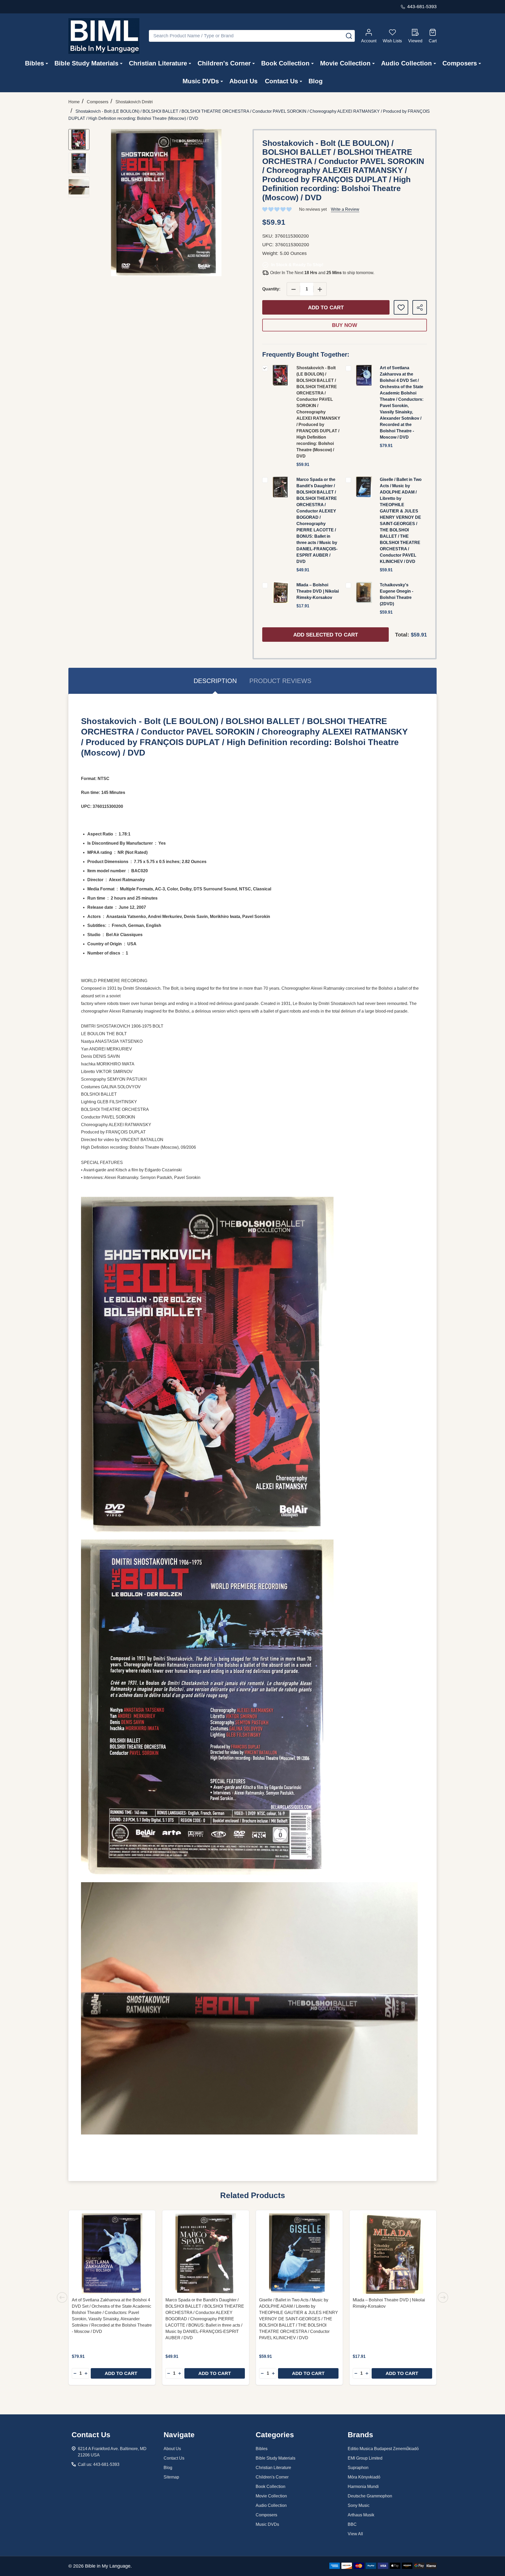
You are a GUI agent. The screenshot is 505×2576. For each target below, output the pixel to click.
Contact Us (281, 81)
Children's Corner (224, 63)
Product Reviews (280, 681)
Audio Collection (406, 63)
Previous (62, 2297)
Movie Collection (345, 63)
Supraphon (358, 2468)
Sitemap (171, 2477)
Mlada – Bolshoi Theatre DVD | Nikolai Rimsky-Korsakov (318, 591)
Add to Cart (326, 307)
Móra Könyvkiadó (364, 2477)
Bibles (34, 63)
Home (74, 102)
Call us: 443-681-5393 (99, 2464)
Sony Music (359, 2505)
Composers (460, 63)
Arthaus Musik (361, 2515)
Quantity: (271, 289)
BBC (352, 2524)
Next (443, 2297)
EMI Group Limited (365, 2458)
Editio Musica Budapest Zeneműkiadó (383, 2449)
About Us (243, 81)
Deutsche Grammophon (370, 2496)
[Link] (104, 36)
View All (355, 2534)
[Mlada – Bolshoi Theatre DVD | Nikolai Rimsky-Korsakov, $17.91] (393, 2254)
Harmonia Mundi (363, 2487)
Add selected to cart (326, 635)
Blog (316, 81)
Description (215, 681)
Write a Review (345, 209)
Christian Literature (158, 63)
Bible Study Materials (86, 63)
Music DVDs (201, 81)
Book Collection (285, 63)
